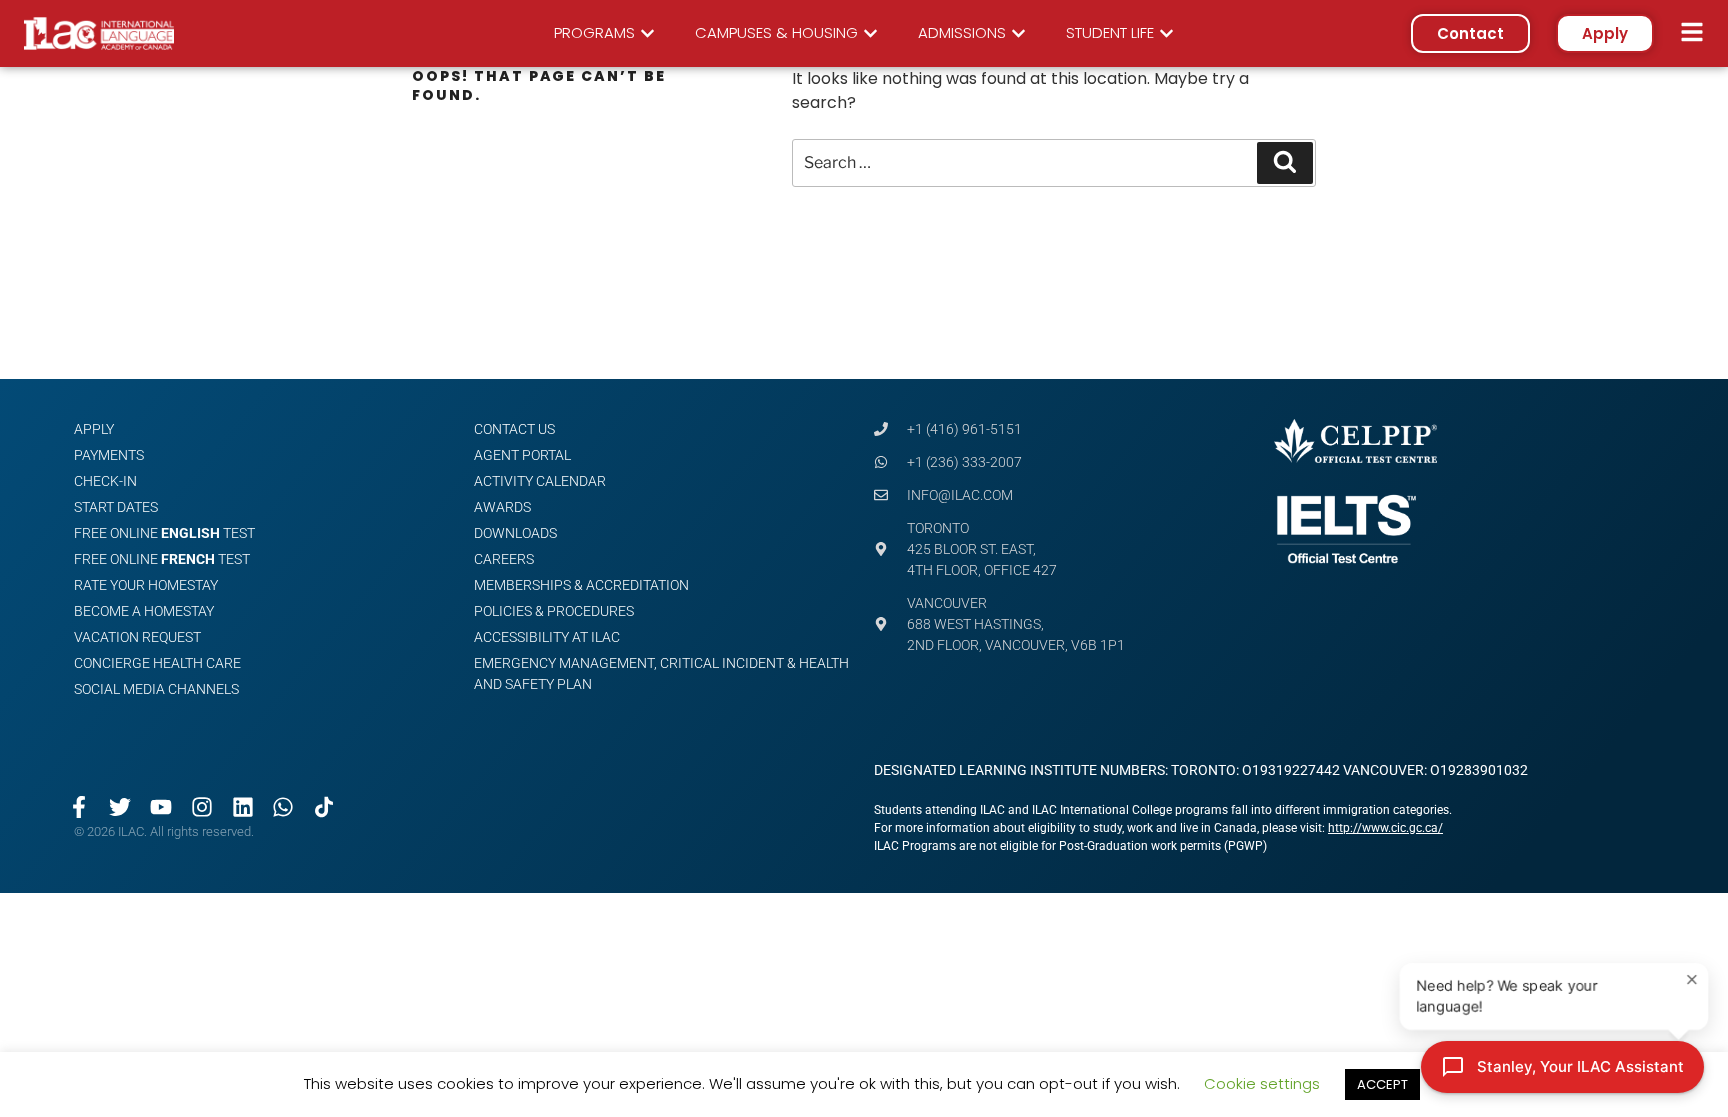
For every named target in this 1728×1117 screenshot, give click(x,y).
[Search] (1285, 163)
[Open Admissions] (1018, 33)
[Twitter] (120, 806)
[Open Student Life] (1166, 33)
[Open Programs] (647, 33)
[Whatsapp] (283, 806)
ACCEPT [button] (1382, 1084)
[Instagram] (201, 806)
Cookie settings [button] (1262, 1083)
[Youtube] (161, 806)
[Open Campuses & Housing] (870, 33)
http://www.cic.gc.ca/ (1385, 828)
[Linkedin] (242, 806)
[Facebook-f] (79, 806)
